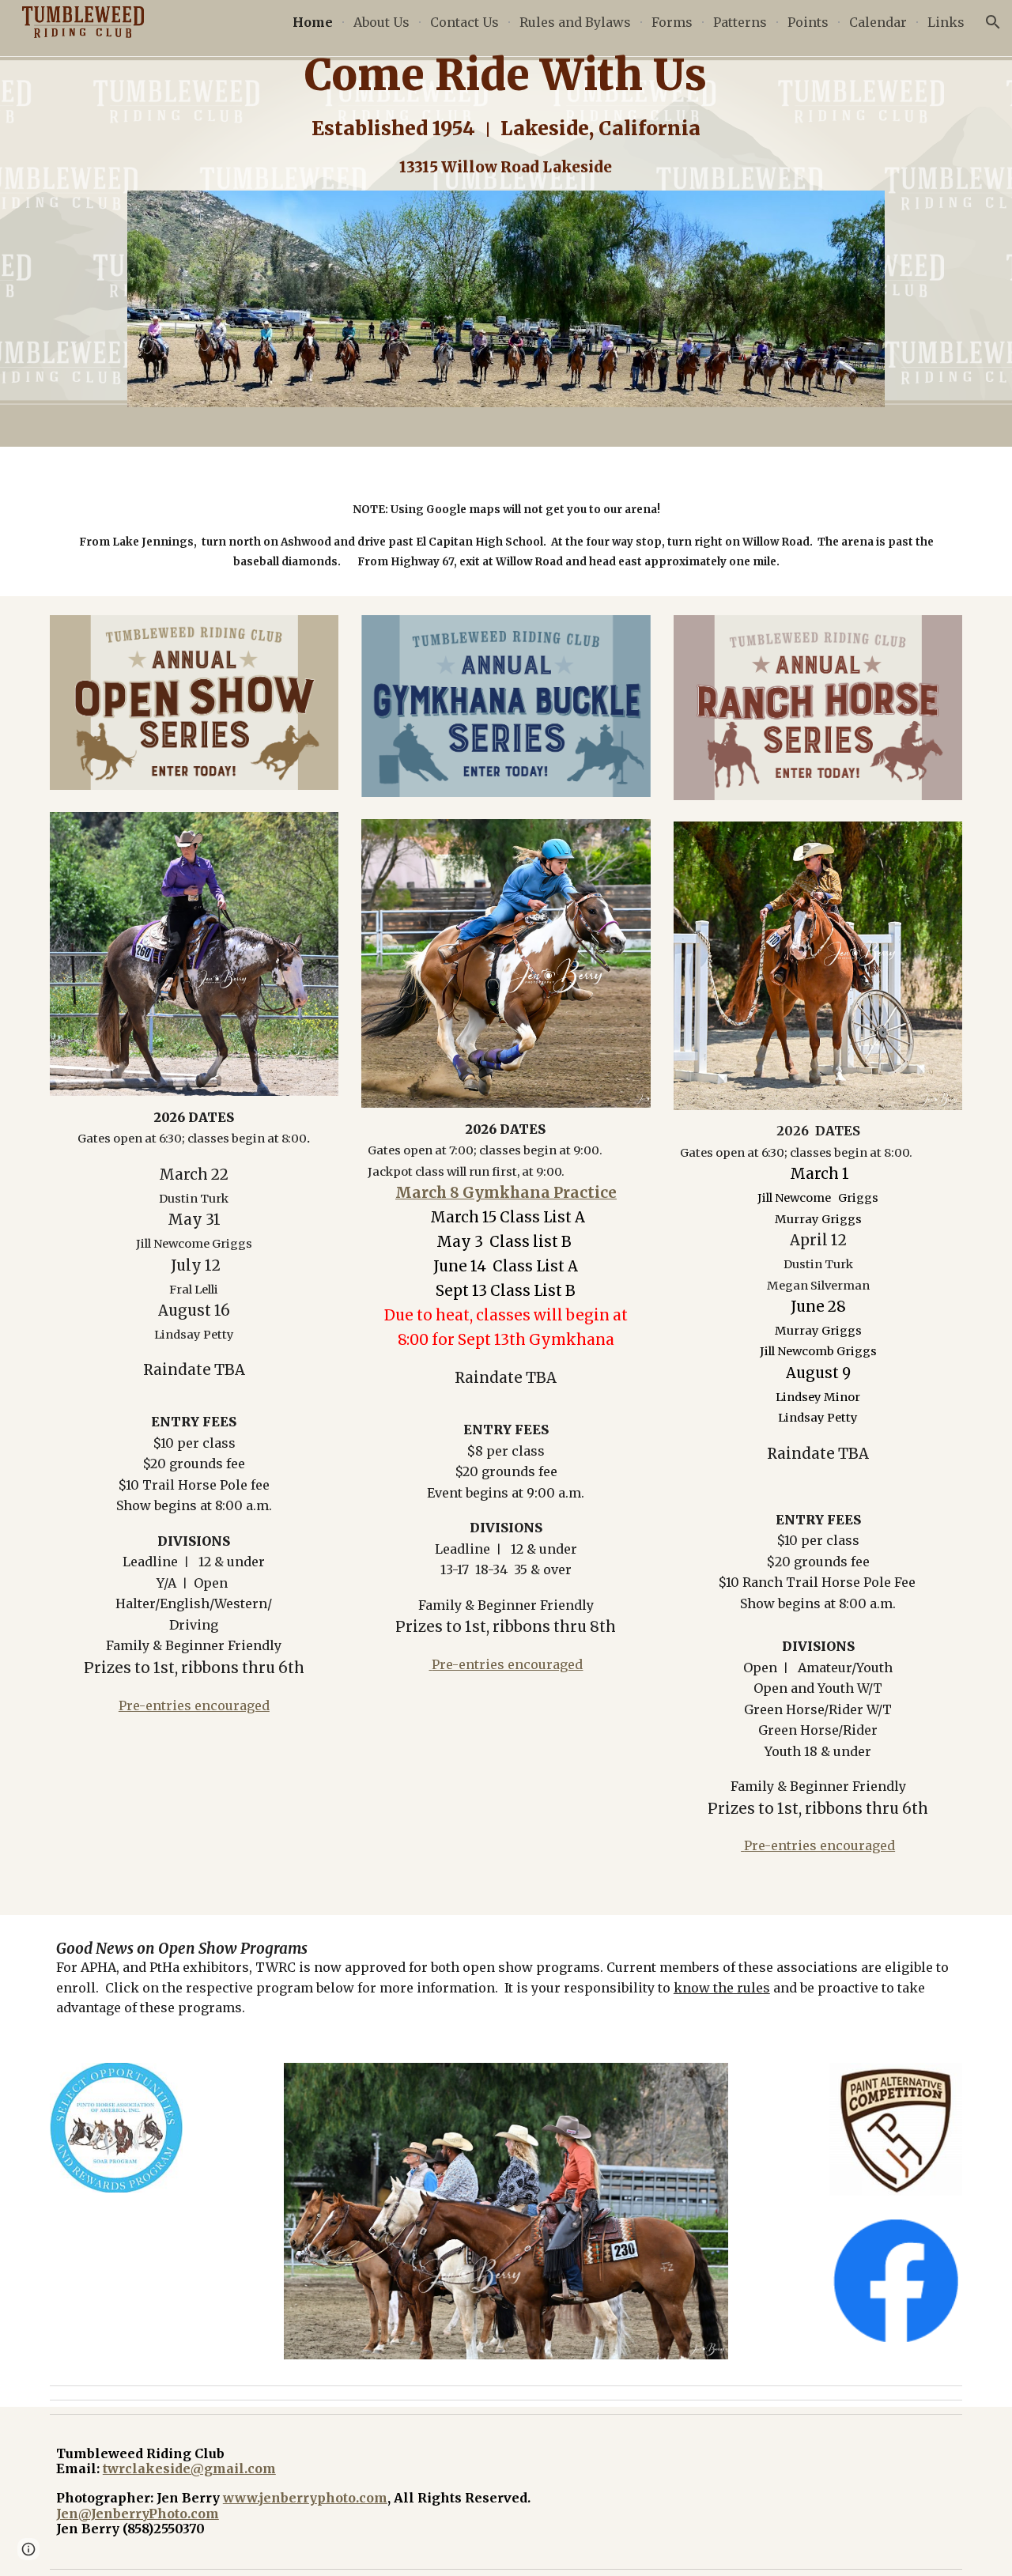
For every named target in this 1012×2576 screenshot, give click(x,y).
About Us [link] (381, 22)
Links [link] (946, 22)
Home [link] (313, 22)
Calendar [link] (878, 22)
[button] (993, 22)
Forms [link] (672, 22)
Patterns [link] (740, 22)
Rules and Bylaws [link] (575, 22)
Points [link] (808, 22)
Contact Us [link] (464, 22)
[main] (506, 115)
